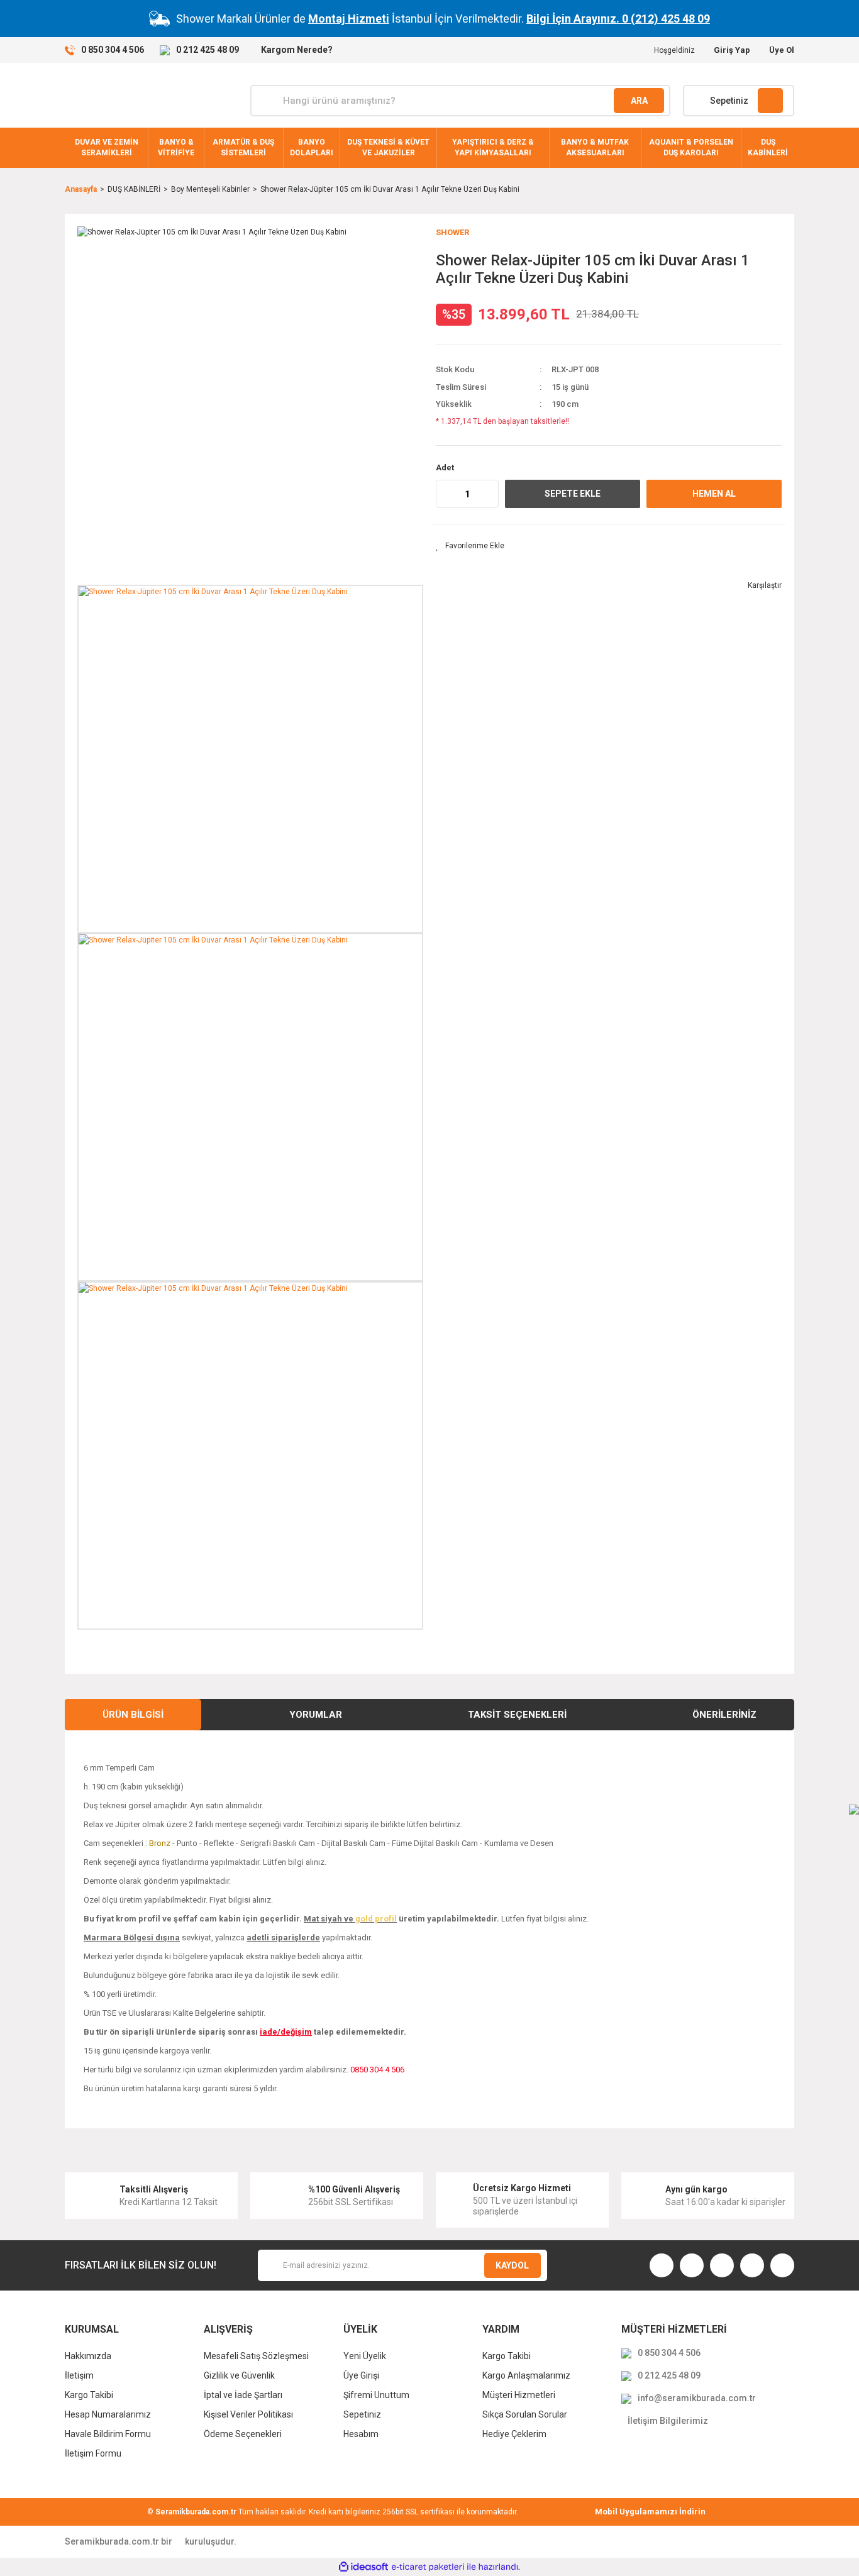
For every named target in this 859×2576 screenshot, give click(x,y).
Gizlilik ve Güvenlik (239, 2375)
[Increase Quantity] (489, 494)
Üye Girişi (361, 2375)
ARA (639, 101)
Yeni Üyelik (365, 2356)
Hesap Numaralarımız (108, 2414)
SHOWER (452, 232)
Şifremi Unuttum (376, 2395)
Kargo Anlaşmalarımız (526, 2375)
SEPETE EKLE (573, 494)
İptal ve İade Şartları (243, 2395)
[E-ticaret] (428, 2567)
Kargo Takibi (89, 2395)
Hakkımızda (88, 2356)
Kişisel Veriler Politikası (248, 2414)
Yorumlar (316, 1715)
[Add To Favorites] (470, 546)
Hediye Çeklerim (514, 2434)
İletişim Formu (93, 2453)
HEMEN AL (714, 494)
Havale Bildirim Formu (108, 2434)
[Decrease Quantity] (446, 494)
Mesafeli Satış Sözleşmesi (256, 2356)
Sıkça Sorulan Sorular (525, 2414)
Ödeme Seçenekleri (243, 2434)
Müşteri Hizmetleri (519, 2395)
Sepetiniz (362, 2414)
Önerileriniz (724, 1715)
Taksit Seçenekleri (517, 1715)
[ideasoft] (363, 2567)
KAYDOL (512, 2265)
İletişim (79, 2375)
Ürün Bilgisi (133, 1715)
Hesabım (361, 2434)
